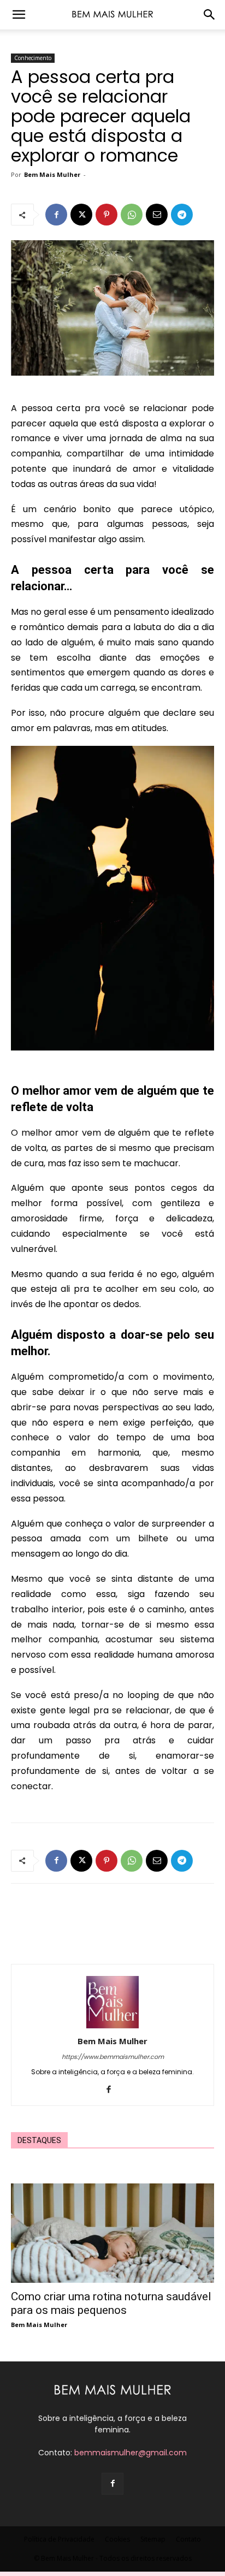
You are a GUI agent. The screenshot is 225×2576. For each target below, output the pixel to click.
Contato (188, 2539)
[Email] (157, 215)
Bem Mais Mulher (52, 174)
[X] (81, 215)
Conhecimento (33, 58)
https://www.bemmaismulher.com (113, 2057)
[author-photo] (112, 2026)
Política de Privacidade (59, 2539)
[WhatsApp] (132, 215)
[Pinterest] (106, 215)
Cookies (117, 2539)
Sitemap (153, 2539)
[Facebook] (56, 215)
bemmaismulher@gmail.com (131, 2453)
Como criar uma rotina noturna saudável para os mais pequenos (111, 2303)
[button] (19, 15)
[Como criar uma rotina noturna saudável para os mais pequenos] (112, 2233)
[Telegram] (182, 215)
